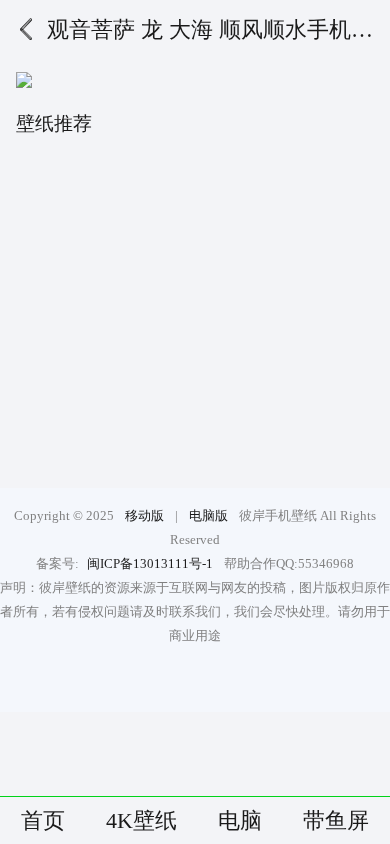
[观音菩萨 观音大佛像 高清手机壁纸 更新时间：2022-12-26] (291, 209)
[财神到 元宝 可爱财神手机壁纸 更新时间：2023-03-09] (100, 313)
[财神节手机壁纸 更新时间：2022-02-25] (291, 313)
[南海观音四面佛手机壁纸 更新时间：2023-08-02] (291, 417)
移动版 (144, 516)
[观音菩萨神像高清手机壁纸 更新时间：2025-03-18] (100, 209)
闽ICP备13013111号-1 (150, 564)
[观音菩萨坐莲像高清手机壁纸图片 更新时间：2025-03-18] (100, 417)
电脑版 (208, 516)
